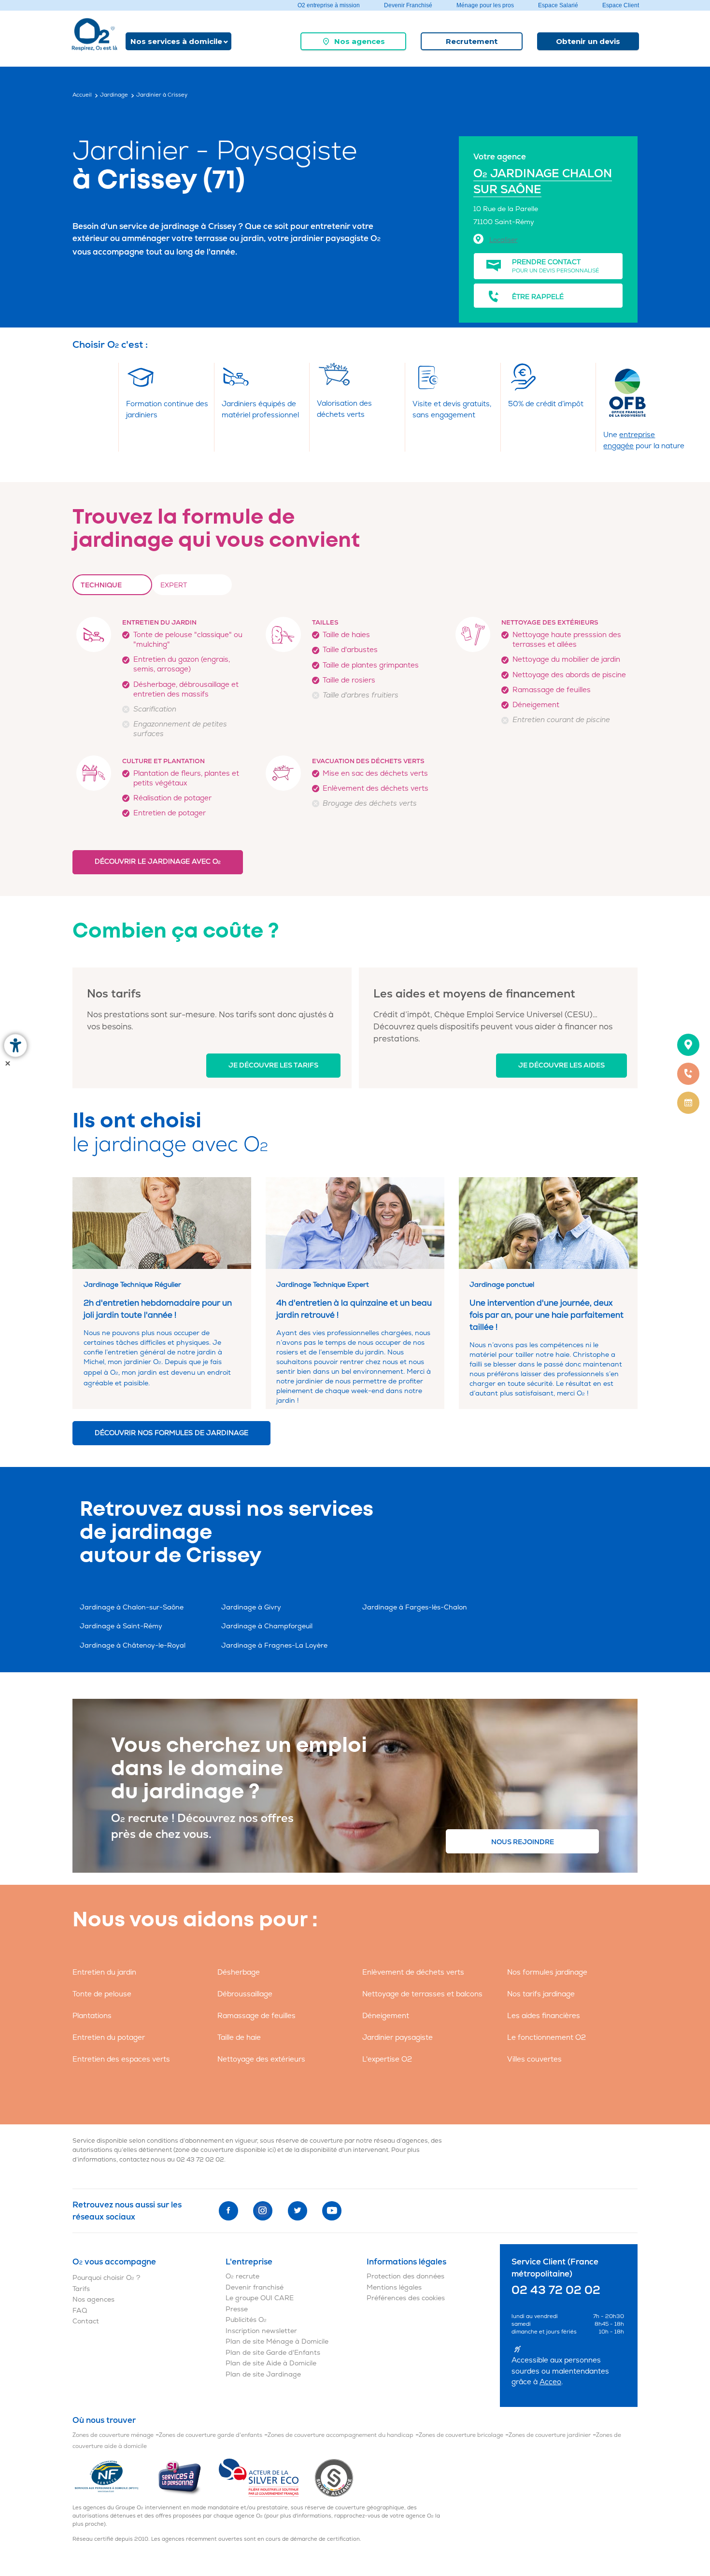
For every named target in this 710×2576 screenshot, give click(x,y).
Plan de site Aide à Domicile (271, 2363)
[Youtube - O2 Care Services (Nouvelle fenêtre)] (332, 2211)
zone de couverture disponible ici (225, 2150)
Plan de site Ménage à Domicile (277, 2341)
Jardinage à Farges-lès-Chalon (415, 1607)
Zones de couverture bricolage (461, 2435)
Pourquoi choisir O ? (106, 2278)
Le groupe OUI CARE (260, 2298)
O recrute (242, 2276)
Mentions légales (394, 2287)
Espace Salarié (558, 5)
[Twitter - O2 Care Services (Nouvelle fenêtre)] (298, 2211)
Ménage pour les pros (485, 5)
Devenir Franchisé (408, 5)
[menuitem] (353, 41)
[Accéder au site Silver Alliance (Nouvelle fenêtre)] (334, 2478)
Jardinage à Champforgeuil (267, 1626)
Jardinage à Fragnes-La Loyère (274, 1645)
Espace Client (621, 5)
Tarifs (81, 2289)
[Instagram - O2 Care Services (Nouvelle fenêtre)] (263, 2211)
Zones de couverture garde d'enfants (211, 2435)
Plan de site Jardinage (263, 2374)
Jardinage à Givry (251, 1607)
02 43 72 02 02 (200, 2160)
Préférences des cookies (406, 2298)
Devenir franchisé (255, 2287)
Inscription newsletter (261, 2331)
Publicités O (246, 2320)
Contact (86, 2321)
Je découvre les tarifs (273, 1065)
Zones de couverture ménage (113, 2435)
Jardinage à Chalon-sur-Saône (132, 1607)
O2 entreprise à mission (329, 5)
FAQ (80, 2311)
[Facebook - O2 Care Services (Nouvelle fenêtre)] (228, 2211)
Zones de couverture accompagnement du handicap (341, 2435)
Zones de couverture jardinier (550, 2435)
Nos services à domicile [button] (176, 41)
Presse (237, 2309)
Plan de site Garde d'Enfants (273, 2353)
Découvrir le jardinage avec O (158, 861)
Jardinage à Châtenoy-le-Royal (133, 1645)
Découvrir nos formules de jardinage (171, 1433)
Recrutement (472, 41)
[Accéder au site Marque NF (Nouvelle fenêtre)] (115, 2478)
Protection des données (405, 2276)
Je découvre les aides (561, 1065)
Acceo (550, 2382)
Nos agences (360, 41)
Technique (101, 585)
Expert (174, 585)
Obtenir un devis (588, 41)
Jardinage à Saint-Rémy (121, 1626)
